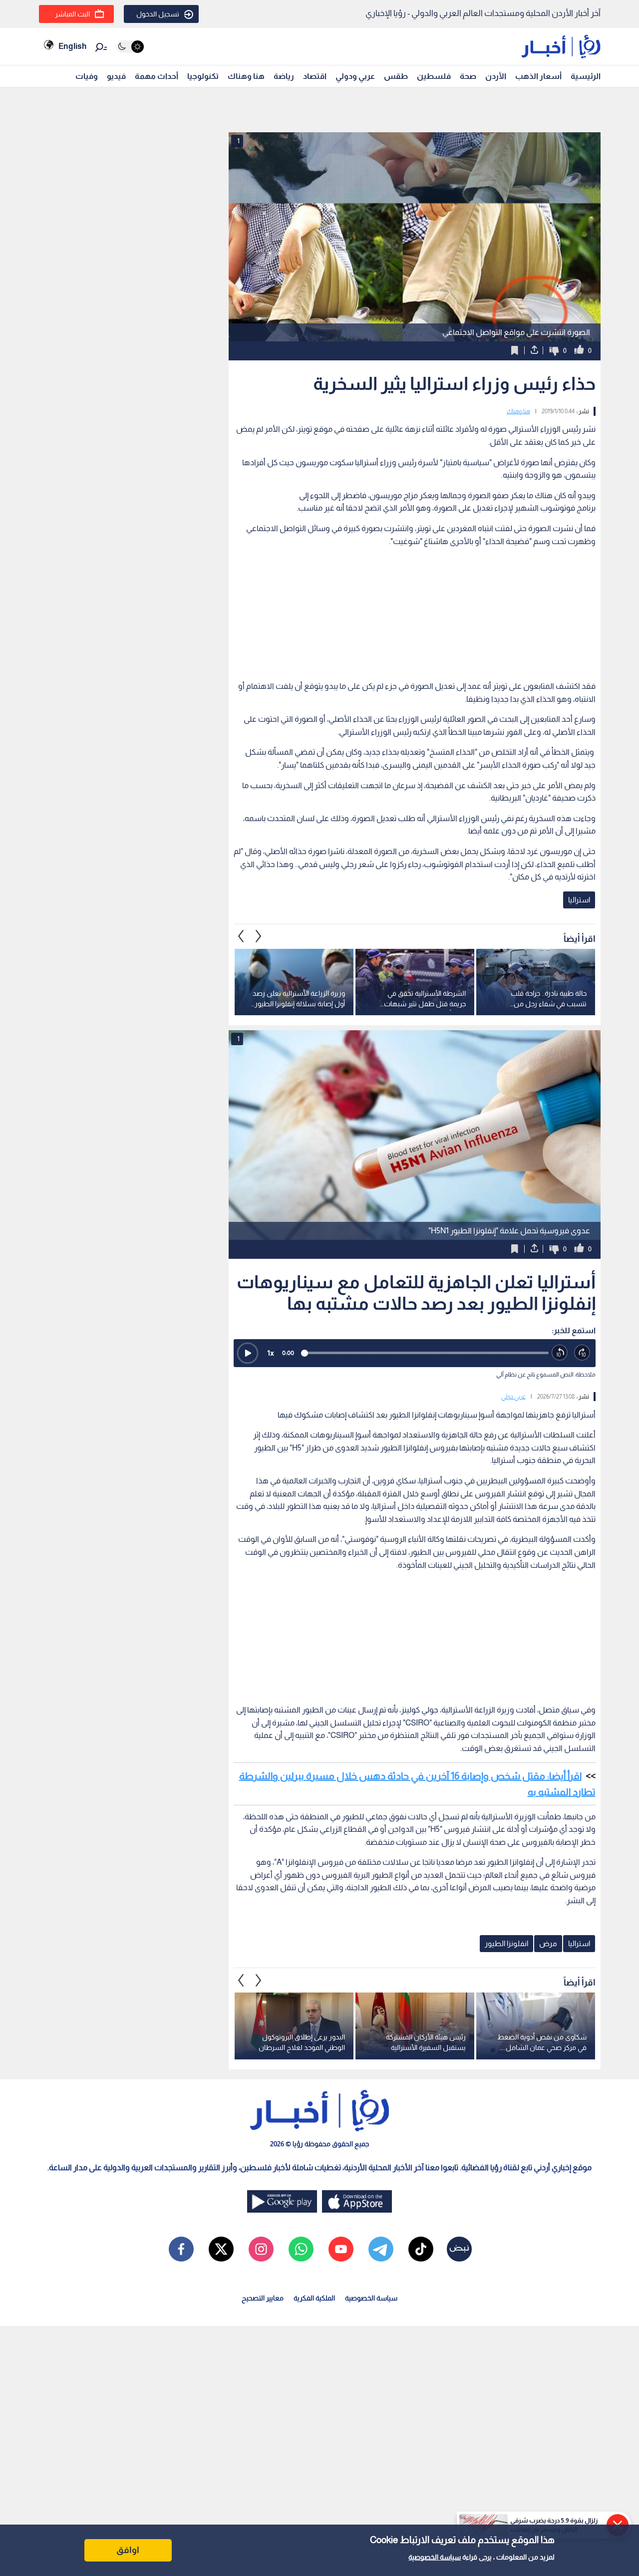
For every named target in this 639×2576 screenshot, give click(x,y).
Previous (259, 936)
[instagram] (261, 2249)
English (72, 46)
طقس (396, 76)
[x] (221, 2249)
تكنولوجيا (203, 76)
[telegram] (381, 2249)
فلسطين (434, 76)
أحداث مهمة (157, 76)
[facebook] (181, 2249)
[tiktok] (421, 2249)
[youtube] (341, 2249)
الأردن (496, 76)
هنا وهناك (246, 76)
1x (271, 1353)
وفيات (87, 76)
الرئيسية (586, 76)
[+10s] (582, 1353)
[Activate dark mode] (130, 47)
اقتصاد (315, 76)
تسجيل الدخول (158, 14)
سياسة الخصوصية (435, 2557)
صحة (468, 76)
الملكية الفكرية (314, 2298)
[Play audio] (248, 1353)
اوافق (128, 2550)
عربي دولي (513, 1397)
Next (241, 936)
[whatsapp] (301, 2249)
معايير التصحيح (263, 2298)
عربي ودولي (355, 76)
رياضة (284, 76)
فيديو (116, 76)
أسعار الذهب (538, 76)
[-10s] (560, 1353)
